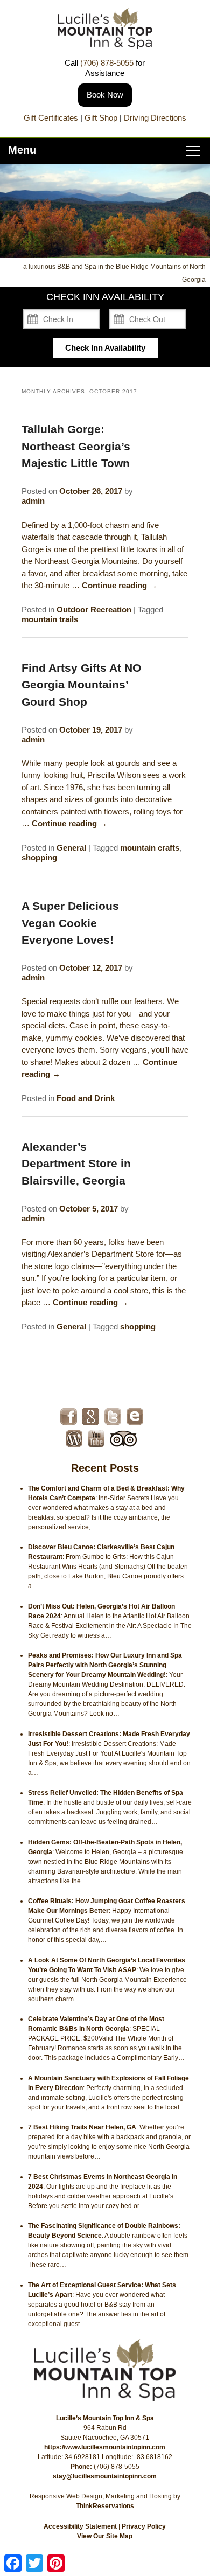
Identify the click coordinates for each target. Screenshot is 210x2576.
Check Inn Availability (105, 348)
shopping (39, 857)
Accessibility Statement (80, 2526)
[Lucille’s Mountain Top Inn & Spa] (105, 46)
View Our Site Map (105, 2536)
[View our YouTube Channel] (96, 1439)
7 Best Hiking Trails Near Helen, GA (82, 2127)
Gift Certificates (51, 118)
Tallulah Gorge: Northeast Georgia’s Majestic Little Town (76, 446)
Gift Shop (101, 118)
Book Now (105, 95)
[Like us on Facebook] (69, 1416)
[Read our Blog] (74, 1439)
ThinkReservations (105, 2506)
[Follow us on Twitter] (113, 1416)
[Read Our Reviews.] (91, 1416)
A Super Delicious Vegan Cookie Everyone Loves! (70, 923)
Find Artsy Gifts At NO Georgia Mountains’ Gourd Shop (81, 685)
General (71, 848)
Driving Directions (155, 118)
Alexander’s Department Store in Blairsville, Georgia (76, 1164)
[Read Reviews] (124, 1439)
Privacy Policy (144, 2526)
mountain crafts (150, 848)
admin (33, 501)
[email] (135, 1416)
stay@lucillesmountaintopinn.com (105, 2476)
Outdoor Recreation (94, 610)
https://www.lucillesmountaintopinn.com (105, 2447)
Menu (22, 150)
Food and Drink (86, 1098)
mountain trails (50, 619)
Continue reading (120, 585)
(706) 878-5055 (107, 63)
